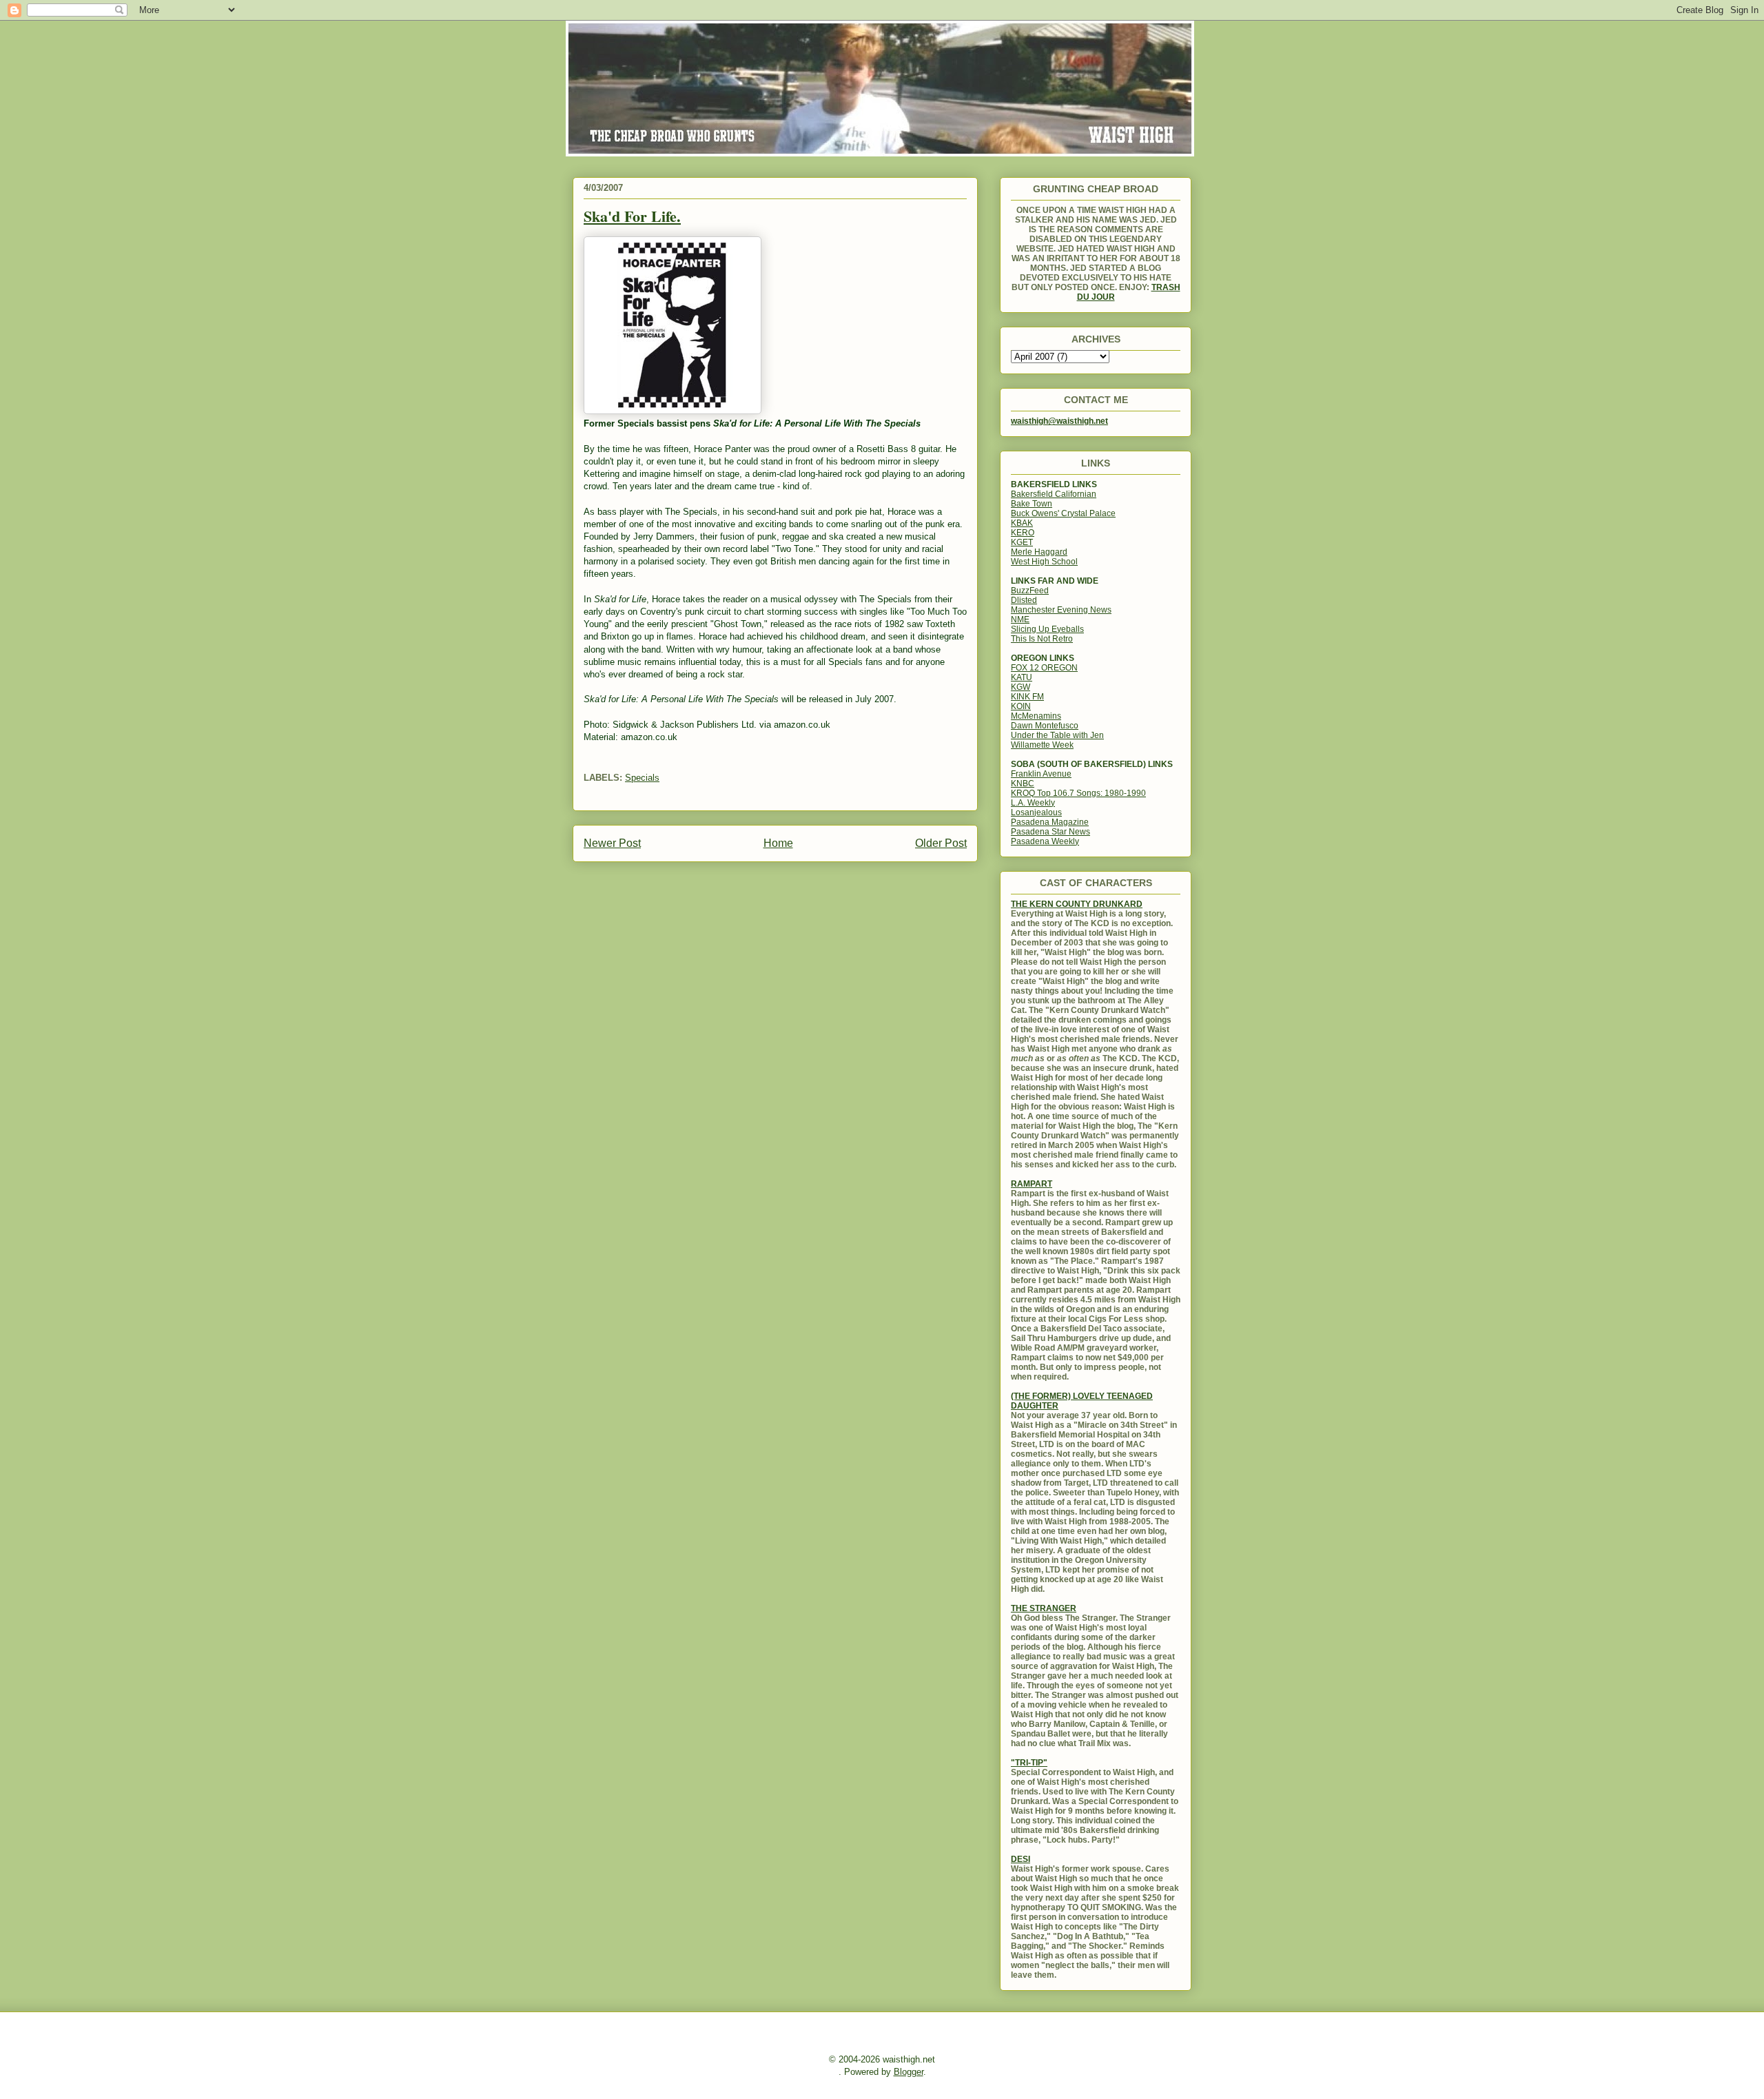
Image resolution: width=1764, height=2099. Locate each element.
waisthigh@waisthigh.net (1059, 421)
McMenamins (1036, 716)
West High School (1044, 562)
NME (1020, 620)
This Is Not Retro (1042, 639)
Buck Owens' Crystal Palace (1063, 513)
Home (778, 843)
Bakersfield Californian (1054, 494)
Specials (642, 778)
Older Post (941, 843)
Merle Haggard (1039, 552)
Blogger (909, 2072)
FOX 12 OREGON (1044, 668)
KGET (1022, 542)
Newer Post (612, 843)
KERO (1023, 533)
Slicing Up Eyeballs (1047, 629)
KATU (1022, 677)
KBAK (1022, 523)
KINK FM (1027, 697)
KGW (1021, 687)
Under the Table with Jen (1057, 735)
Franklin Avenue (1041, 774)
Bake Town (1032, 504)
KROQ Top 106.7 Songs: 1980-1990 (1078, 793)
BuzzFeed (1030, 591)
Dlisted (1024, 600)
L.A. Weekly (1033, 803)
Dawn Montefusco (1045, 726)
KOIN (1021, 706)
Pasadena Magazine (1050, 822)
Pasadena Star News (1050, 832)
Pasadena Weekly (1045, 841)
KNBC (1023, 784)
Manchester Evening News (1061, 610)
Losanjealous (1036, 812)
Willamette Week (1042, 745)
